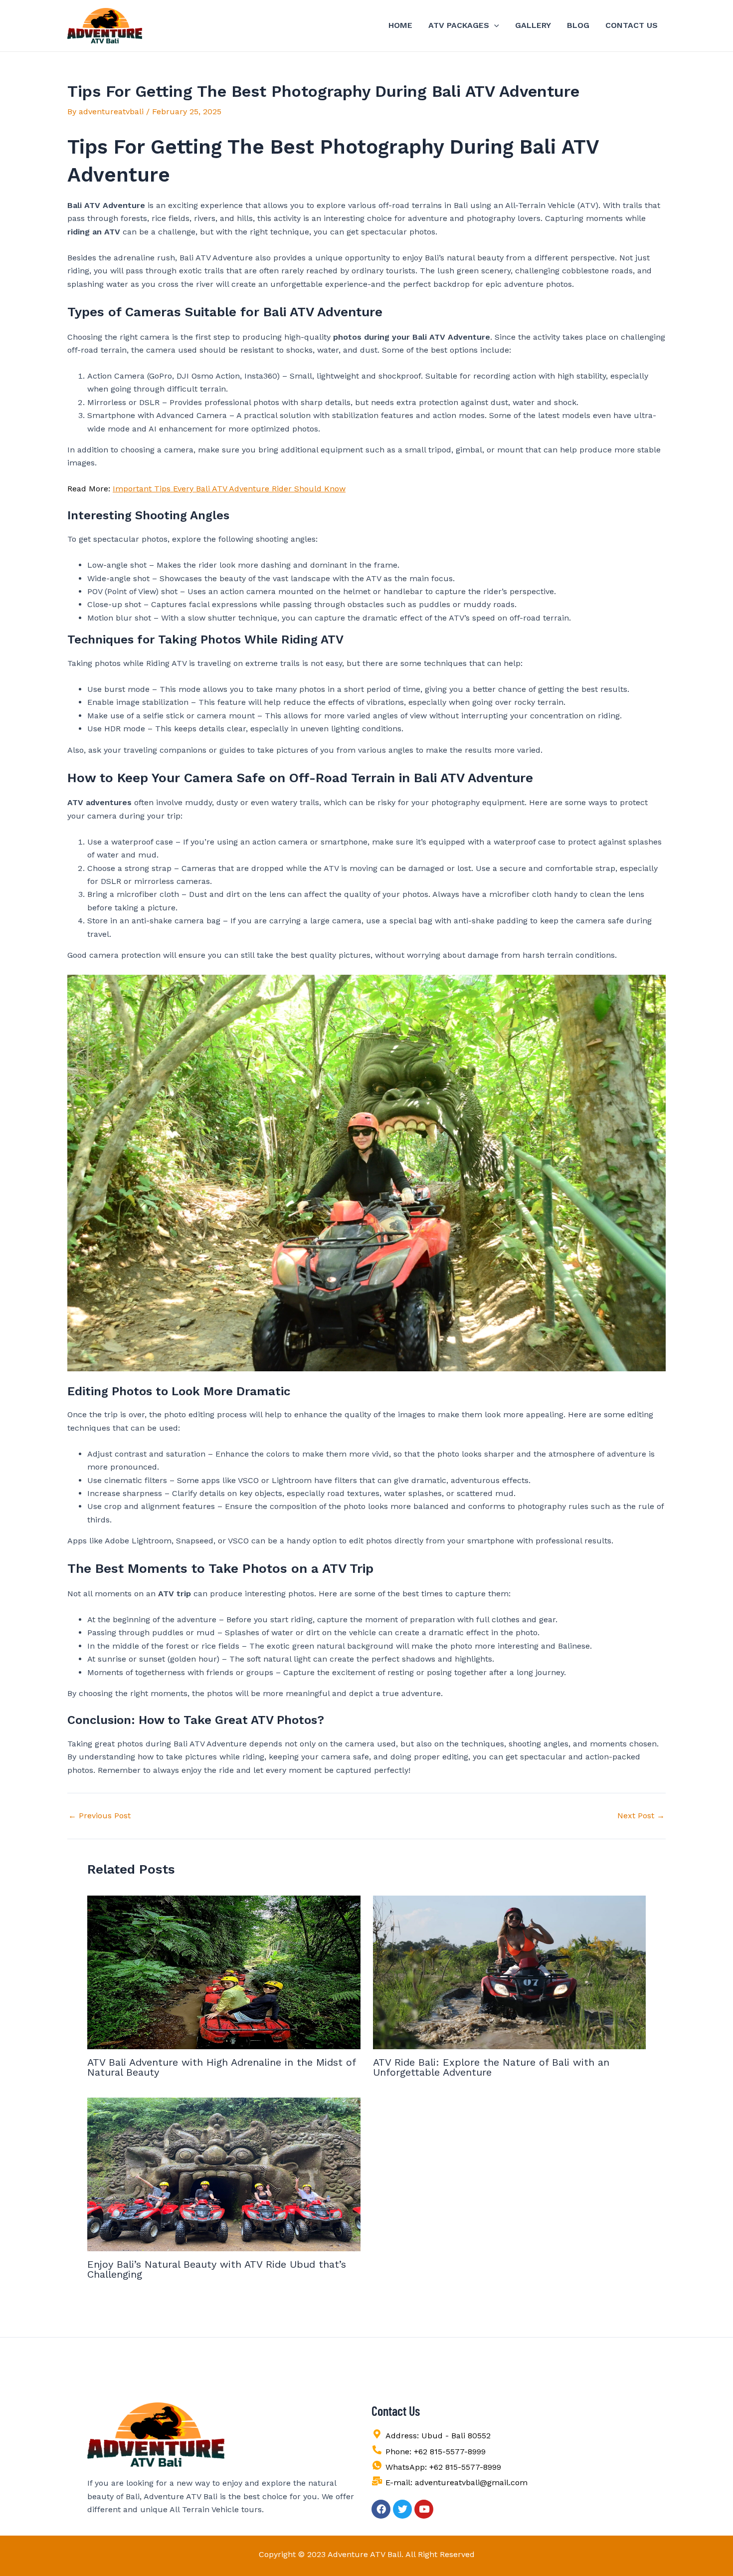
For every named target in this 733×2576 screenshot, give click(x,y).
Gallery (533, 25)
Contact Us (632, 25)
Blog (578, 25)
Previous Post (99, 1816)
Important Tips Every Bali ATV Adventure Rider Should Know (229, 489)
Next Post (641, 1816)
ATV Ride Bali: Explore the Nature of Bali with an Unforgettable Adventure (491, 2067)
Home (400, 25)
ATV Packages (459, 25)
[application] (494, 25)
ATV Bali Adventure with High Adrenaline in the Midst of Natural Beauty (221, 2067)
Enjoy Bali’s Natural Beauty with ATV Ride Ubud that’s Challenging (217, 2269)
